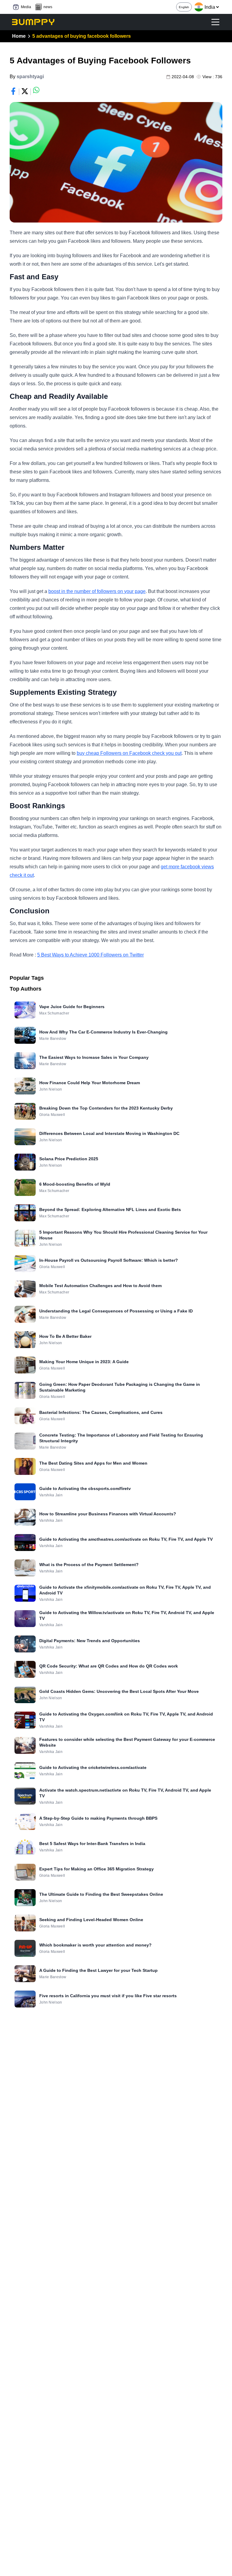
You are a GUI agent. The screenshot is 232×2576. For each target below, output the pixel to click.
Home (19, 36)
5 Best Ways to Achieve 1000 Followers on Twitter (90, 955)
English (184, 7)
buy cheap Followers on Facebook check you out (129, 753)
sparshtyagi (30, 77)
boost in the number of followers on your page (97, 591)
